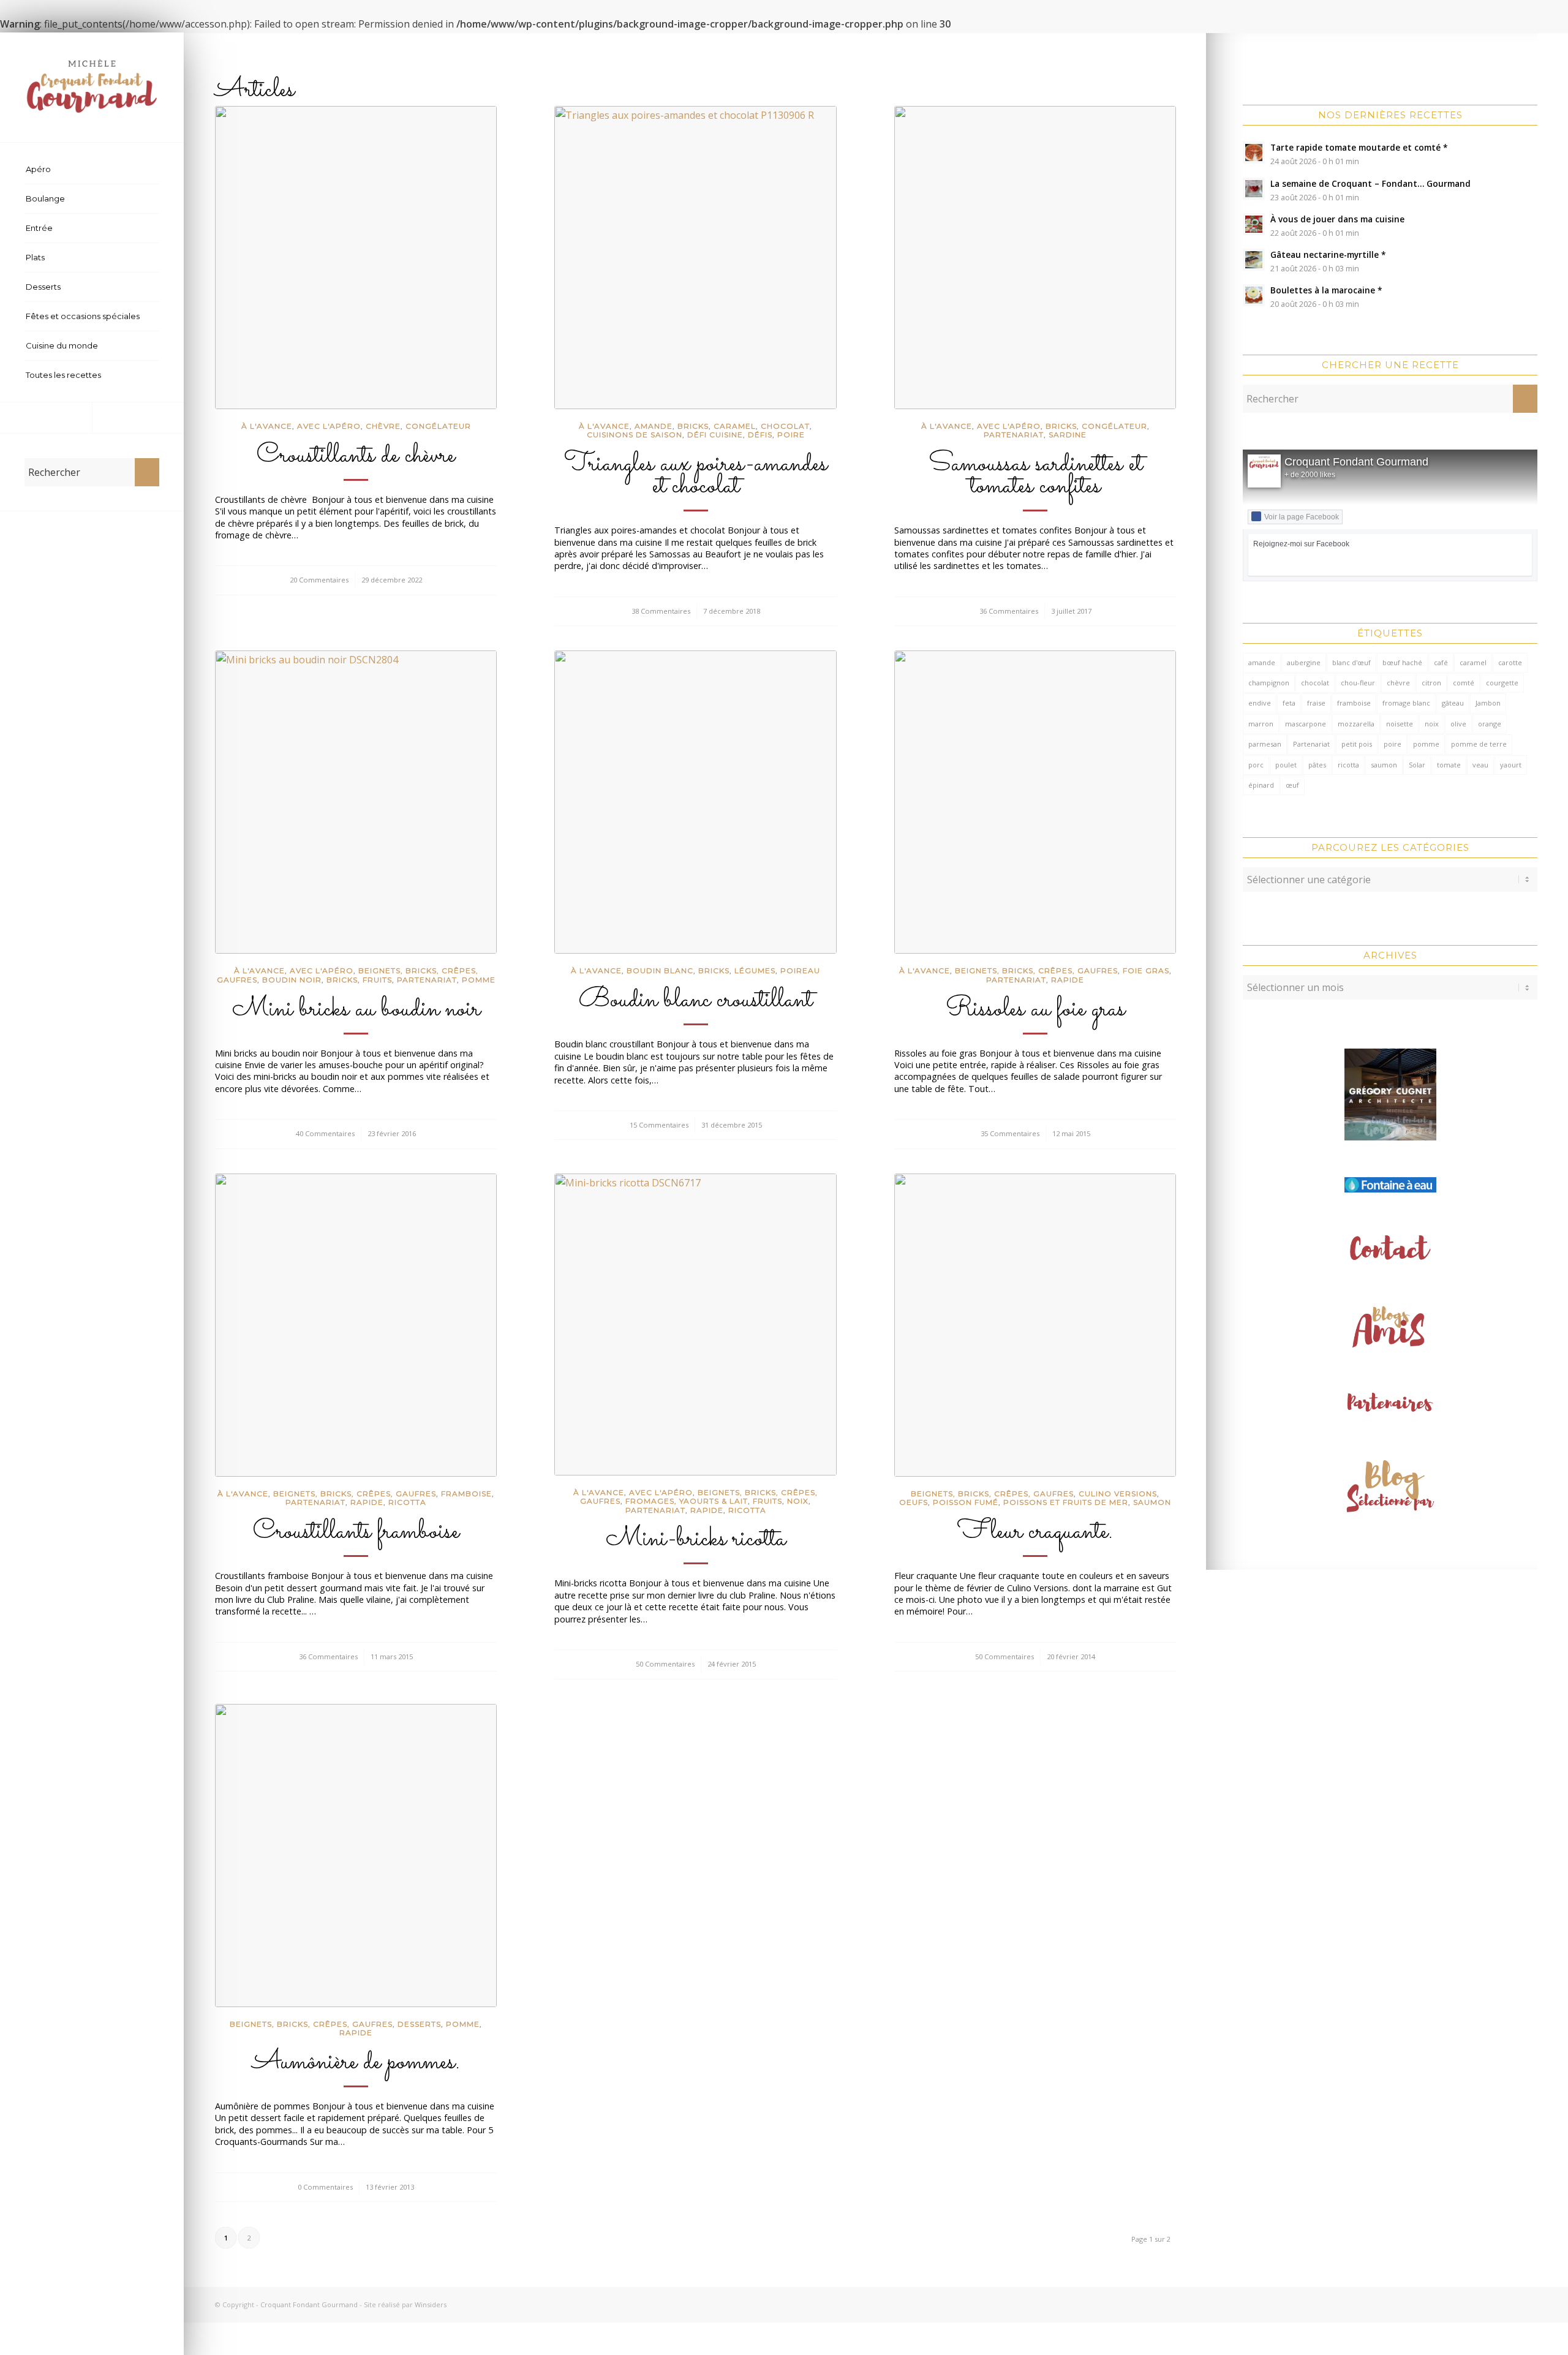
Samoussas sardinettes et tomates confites (1035, 475)
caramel (735, 426)
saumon (1384, 765)
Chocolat (785, 426)
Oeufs (914, 1502)
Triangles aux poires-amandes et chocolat (696, 475)
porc (1256, 765)
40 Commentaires (325, 1133)
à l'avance (267, 426)
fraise (1316, 703)
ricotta (1348, 765)
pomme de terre (1479, 744)
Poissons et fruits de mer (1066, 1502)
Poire (791, 435)
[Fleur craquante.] (1035, 1325)
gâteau (1453, 703)
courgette (1502, 683)
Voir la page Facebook (1302, 517)
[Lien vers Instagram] (138, 418)
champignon (1269, 683)
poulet (1286, 765)
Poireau (800, 970)
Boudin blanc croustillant (695, 1000)
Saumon (1152, 1502)
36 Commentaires (1009, 611)
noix (1432, 724)
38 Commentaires (661, 611)
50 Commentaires (665, 1664)
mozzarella (1356, 724)
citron (1431, 683)
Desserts (419, 2024)
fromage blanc (1406, 703)
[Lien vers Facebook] (46, 418)
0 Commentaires (325, 2187)
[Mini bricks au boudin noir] (356, 802)
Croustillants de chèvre (356, 456)
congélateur (438, 426)
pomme (1426, 744)
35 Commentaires (1010, 1133)
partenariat (1014, 435)
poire (1393, 744)
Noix (798, 1501)
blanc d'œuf (1351, 662)
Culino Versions (1118, 1494)
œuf (1292, 785)
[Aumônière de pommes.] (356, 1856)
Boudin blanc (660, 970)
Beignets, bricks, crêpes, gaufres (1036, 970)
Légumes (755, 970)
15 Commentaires (659, 1125)
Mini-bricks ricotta (696, 1539)
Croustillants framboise (356, 1532)
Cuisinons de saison (635, 435)
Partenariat (1311, 744)
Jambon (1488, 703)
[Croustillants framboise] (356, 1325)
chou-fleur (1358, 683)
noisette (1400, 724)
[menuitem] (92, 170)
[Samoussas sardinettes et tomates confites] (1035, 258)
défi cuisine (715, 435)
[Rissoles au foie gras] (1035, 802)
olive (1458, 724)
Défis (760, 435)
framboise (1354, 703)
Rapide (1068, 980)
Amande (654, 426)
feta (1289, 703)
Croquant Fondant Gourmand (1356, 462)
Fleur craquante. (1035, 1532)
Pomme (479, 980)
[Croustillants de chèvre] (356, 258)
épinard (1261, 785)
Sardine (1068, 435)
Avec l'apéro (329, 426)
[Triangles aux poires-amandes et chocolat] (695, 258)
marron (1261, 724)
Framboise (466, 1494)
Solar (1417, 765)
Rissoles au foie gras (1035, 1009)
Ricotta (407, 1502)
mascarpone (1306, 724)
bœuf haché (1402, 662)
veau (1480, 765)
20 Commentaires (319, 580)
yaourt (1511, 765)
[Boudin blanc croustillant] (695, 802)
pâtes (1317, 765)
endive (1260, 703)
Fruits (377, 980)
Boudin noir (292, 980)
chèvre (383, 426)
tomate (1449, 765)
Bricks (693, 426)
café (1441, 662)
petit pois (1357, 744)
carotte (1510, 662)
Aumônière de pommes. (356, 2062)
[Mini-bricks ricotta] (695, 1324)
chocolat (1315, 683)
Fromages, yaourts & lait (687, 1501)
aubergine (1304, 662)
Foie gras (1146, 970)
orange (1490, 724)
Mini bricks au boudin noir (356, 1009)
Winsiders (431, 2304)
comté (1464, 683)
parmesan (1265, 744)
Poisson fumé (966, 1502)
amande (1262, 662)
